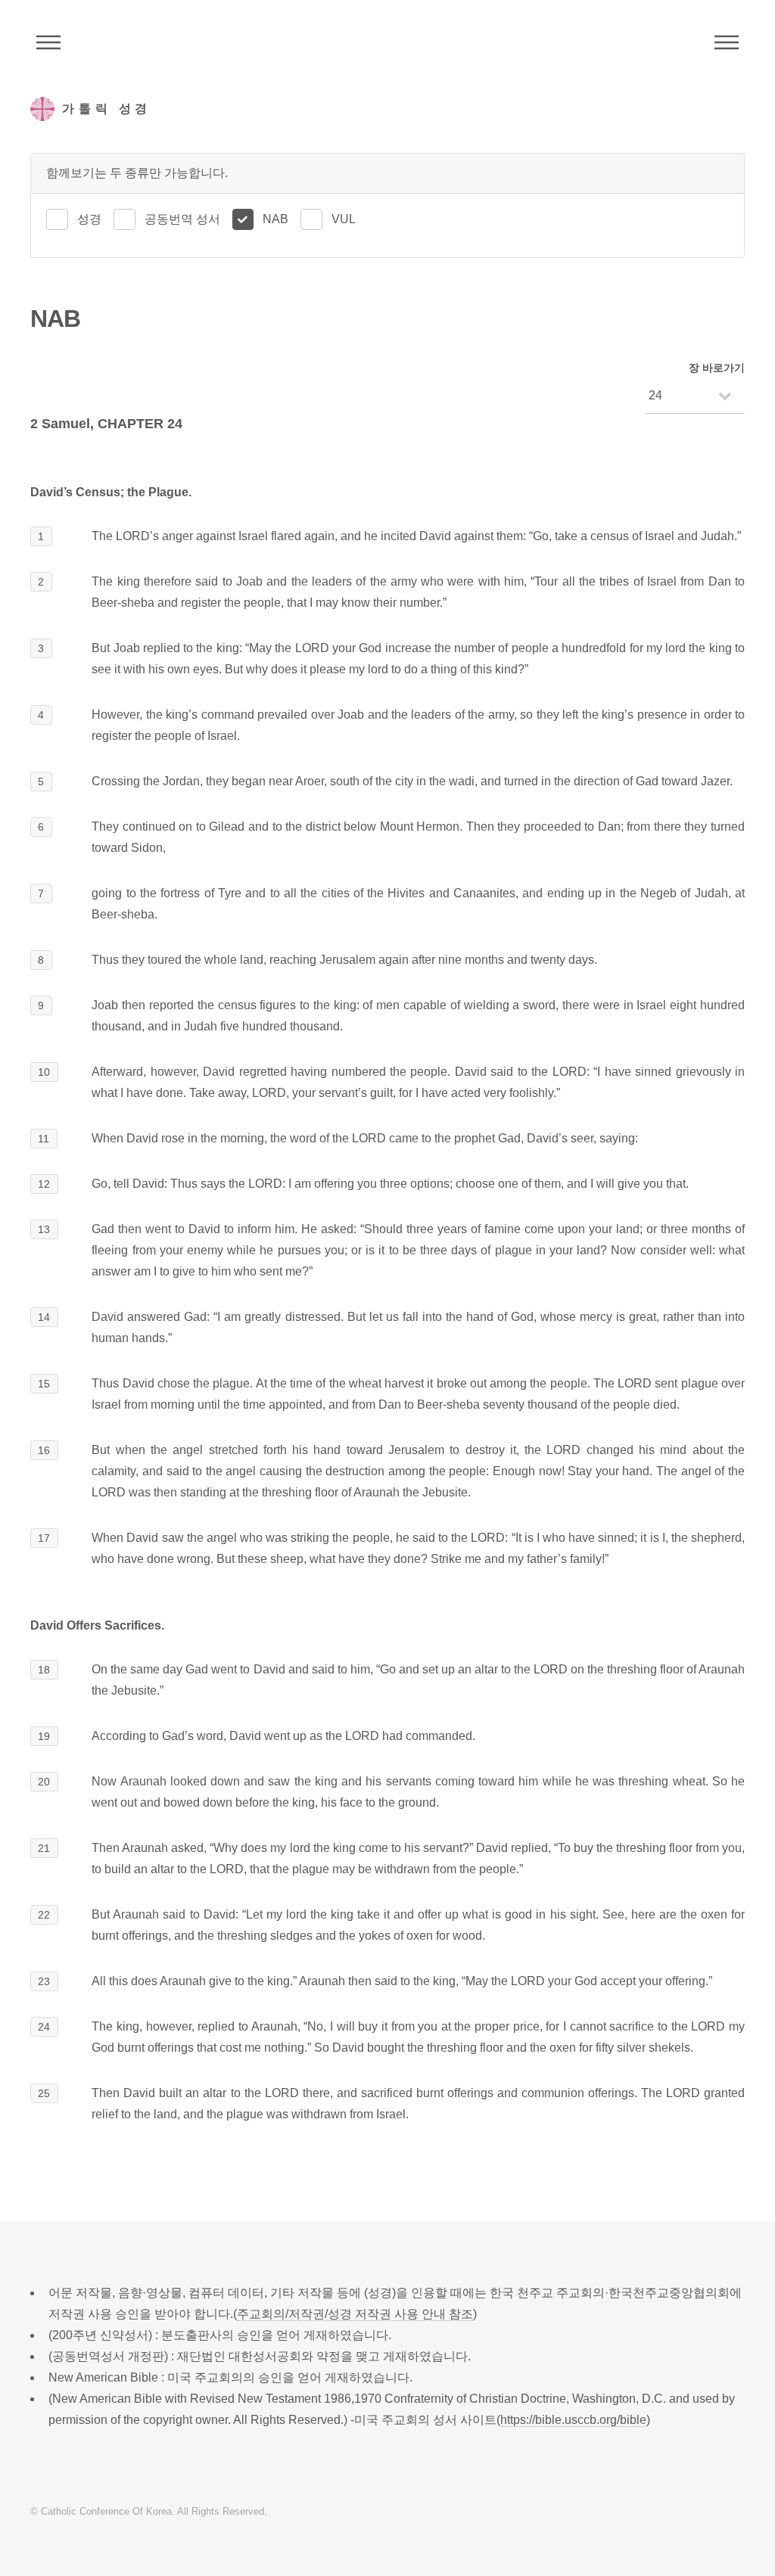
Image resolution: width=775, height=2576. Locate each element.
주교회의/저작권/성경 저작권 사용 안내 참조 (355, 2314)
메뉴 (727, 42)
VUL (344, 219)
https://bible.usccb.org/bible (573, 2420)
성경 (89, 219)
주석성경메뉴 (48, 42)
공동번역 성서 (182, 219)
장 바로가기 (717, 368)
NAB (275, 219)
